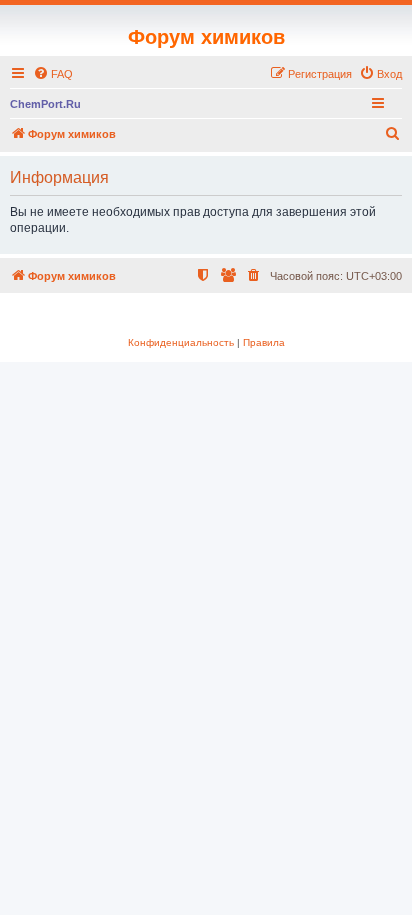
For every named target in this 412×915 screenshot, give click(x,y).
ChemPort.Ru (45, 104)
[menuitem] (53, 74)
